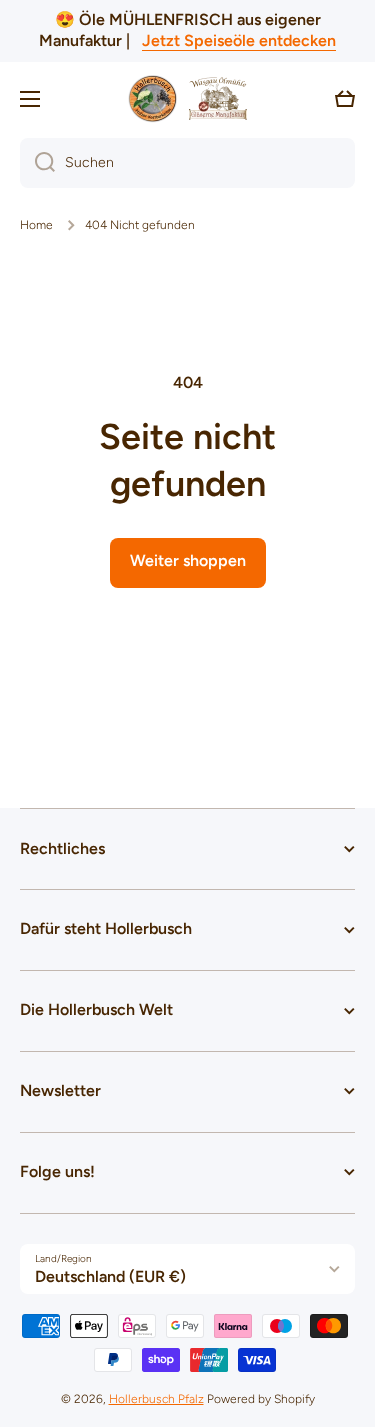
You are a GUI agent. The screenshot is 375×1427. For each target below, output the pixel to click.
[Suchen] (37, 163)
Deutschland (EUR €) (110, 1276)
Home (36, 225)
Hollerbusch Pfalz (156, 1399)
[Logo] (188, 99)
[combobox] (187, 163)
